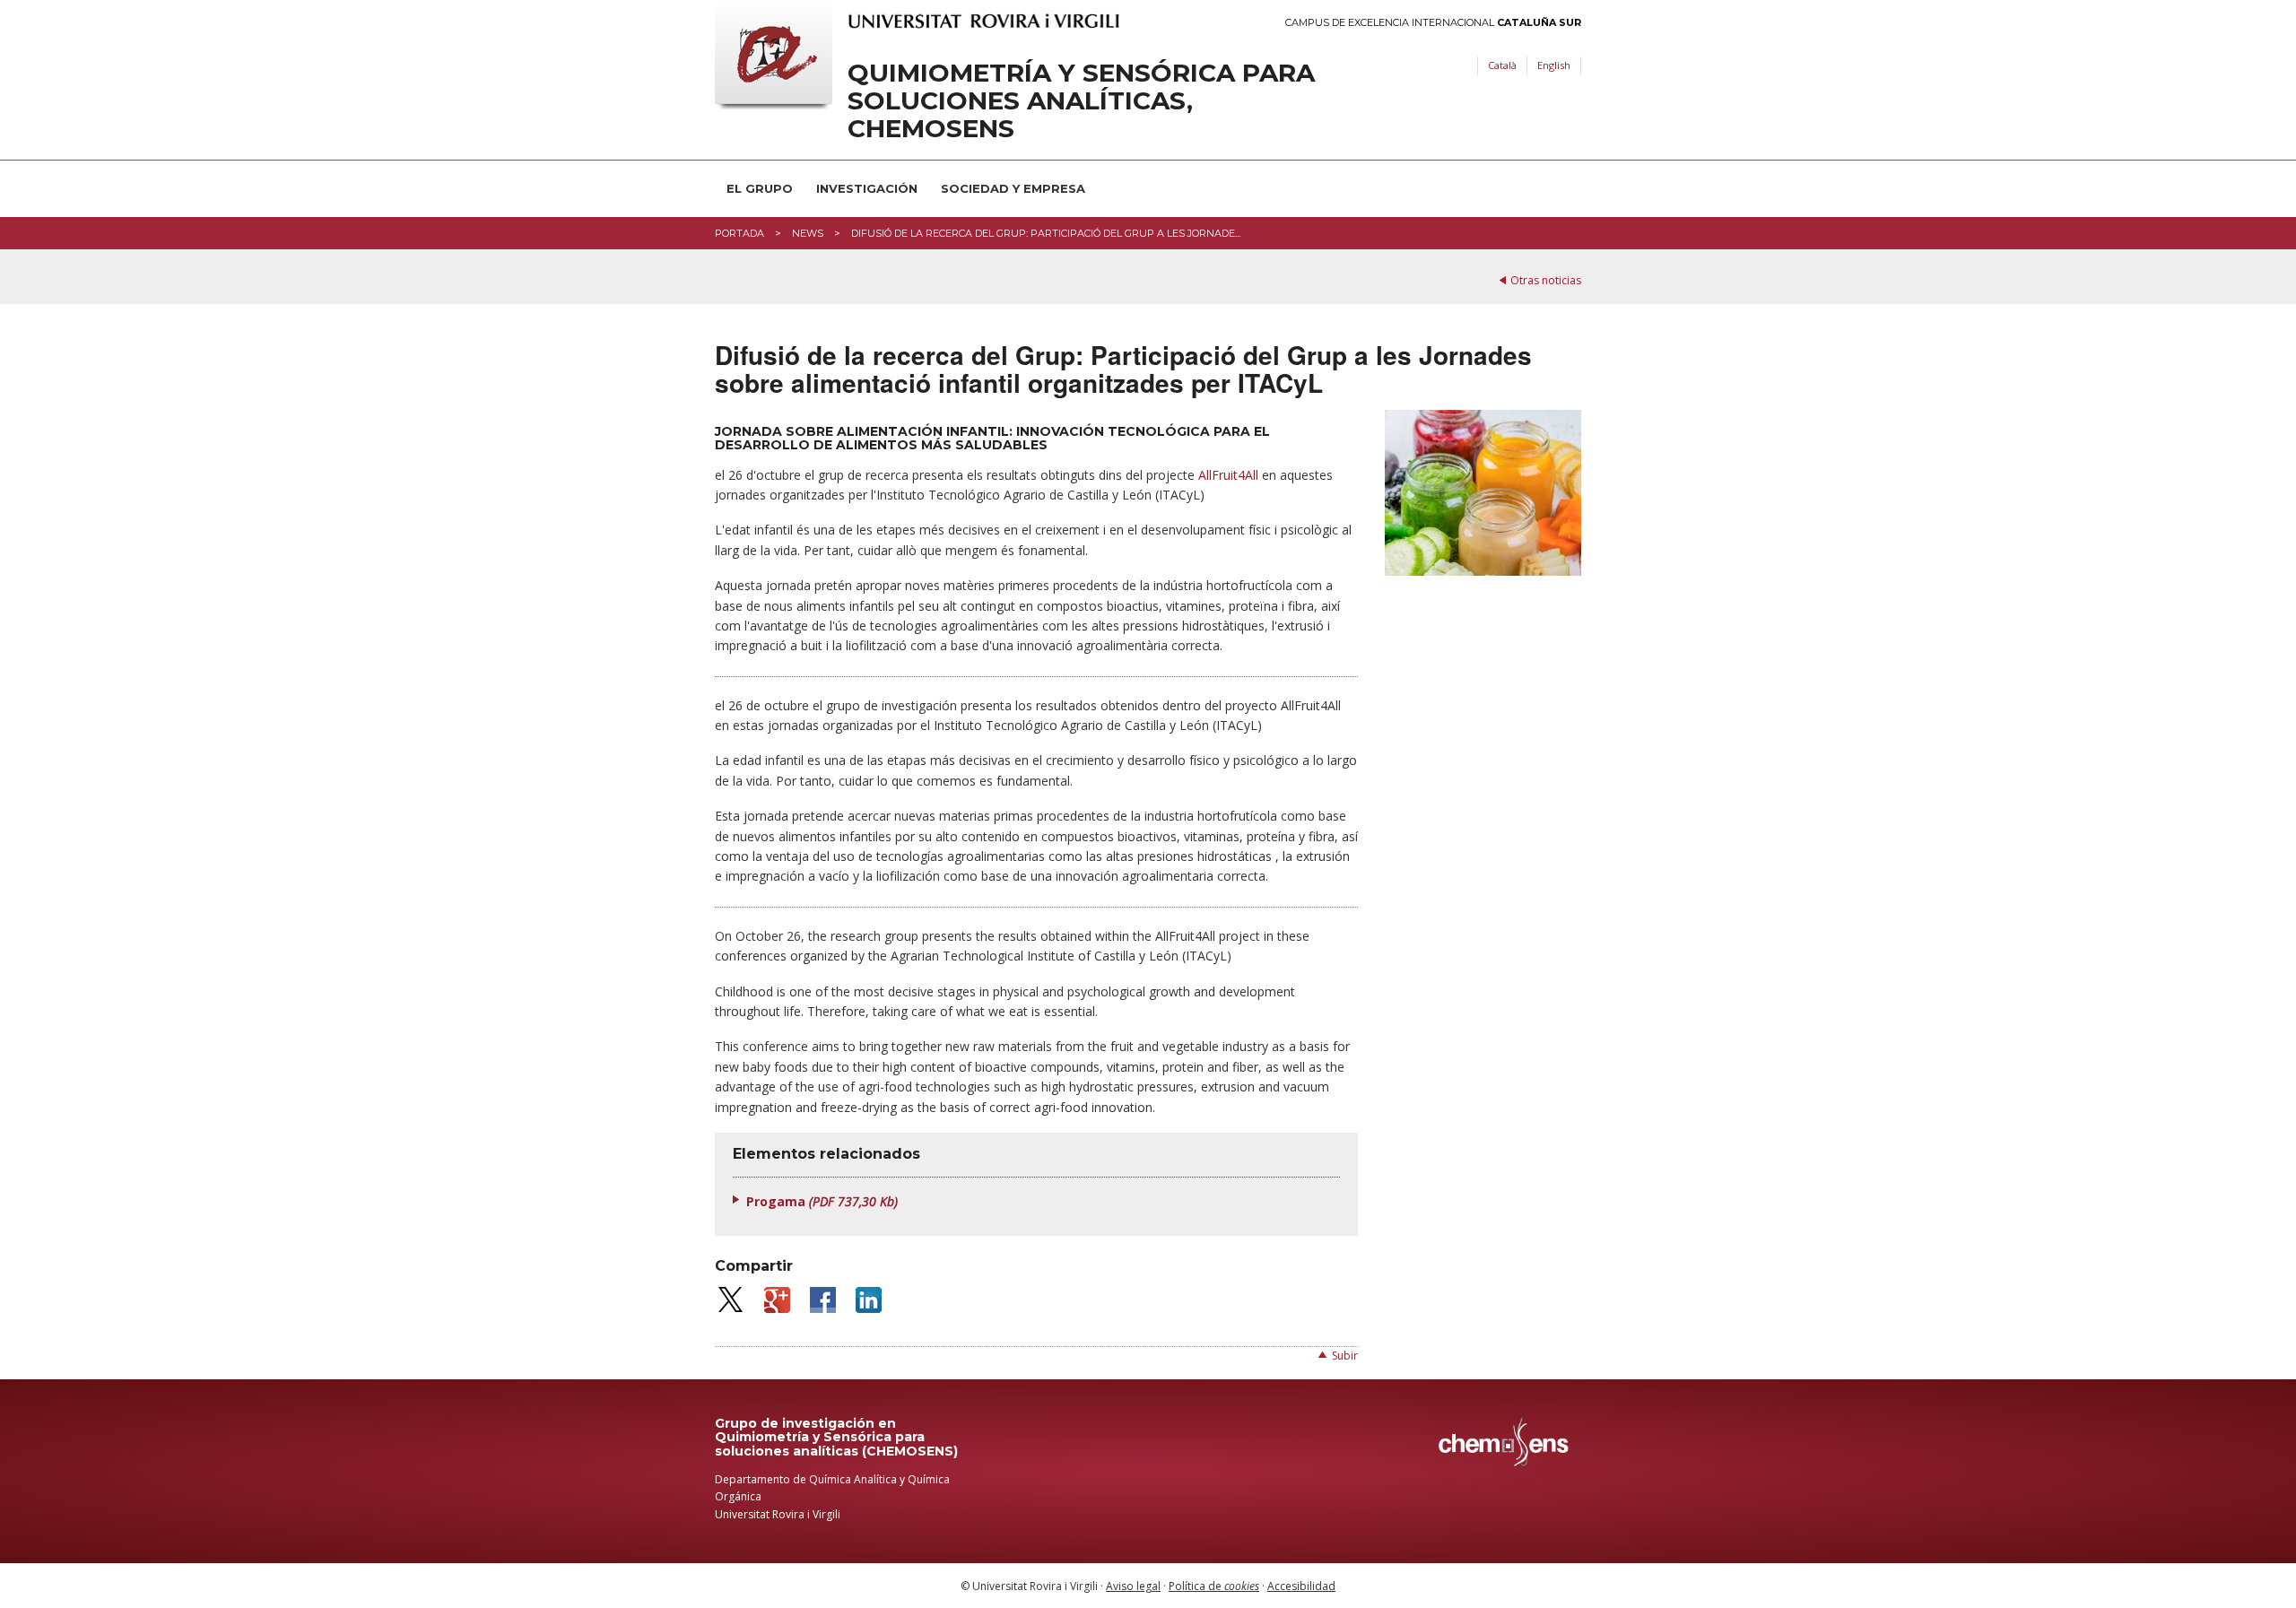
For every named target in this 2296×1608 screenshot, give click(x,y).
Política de (1214, 1586)
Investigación (867, 188)
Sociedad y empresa (1013, 188)
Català (1502, 65)
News (808, 233)
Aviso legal (1133, 1586)
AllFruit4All (1228, 475)
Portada (739, 233)
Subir (1345, 1356)
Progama (822, 1201)
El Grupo (760, 188)
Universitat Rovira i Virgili (778, 1514)
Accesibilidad (1301, 1586)
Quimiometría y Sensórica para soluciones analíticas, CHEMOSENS (1081, 100)
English (1554, 65)
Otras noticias (1546, 280)
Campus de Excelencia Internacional (1433, 23)
